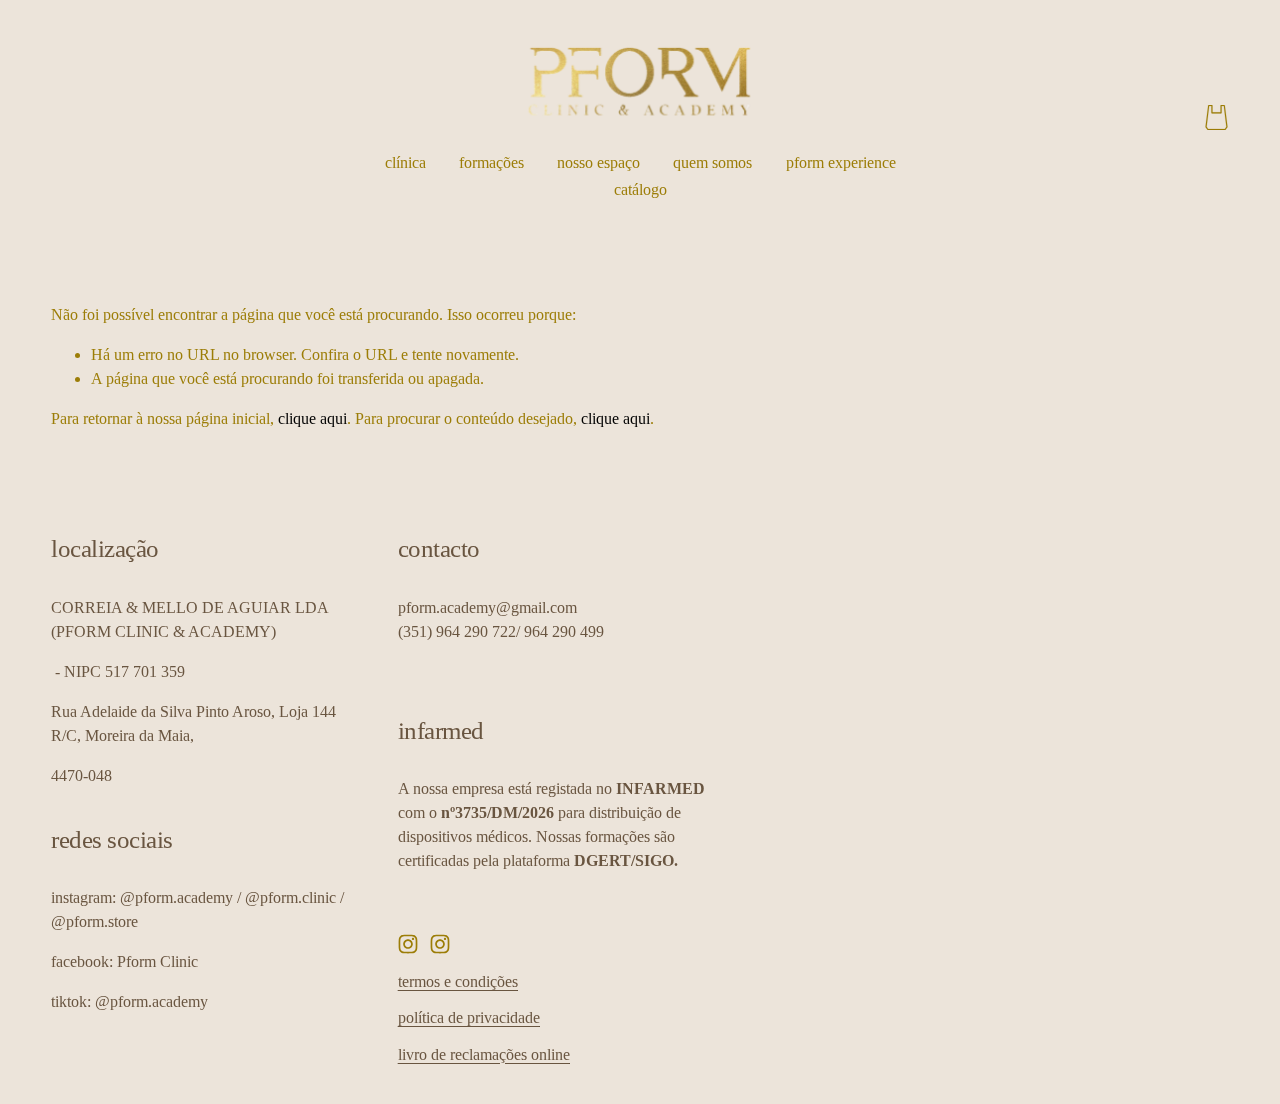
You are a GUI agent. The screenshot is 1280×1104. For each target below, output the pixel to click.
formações (491, 162)
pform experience (841, 162)
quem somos (712, 162)
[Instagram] (408, 944)
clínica (405, 162)
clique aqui (312, 418)
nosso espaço (598, 162)
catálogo (640, 189)
